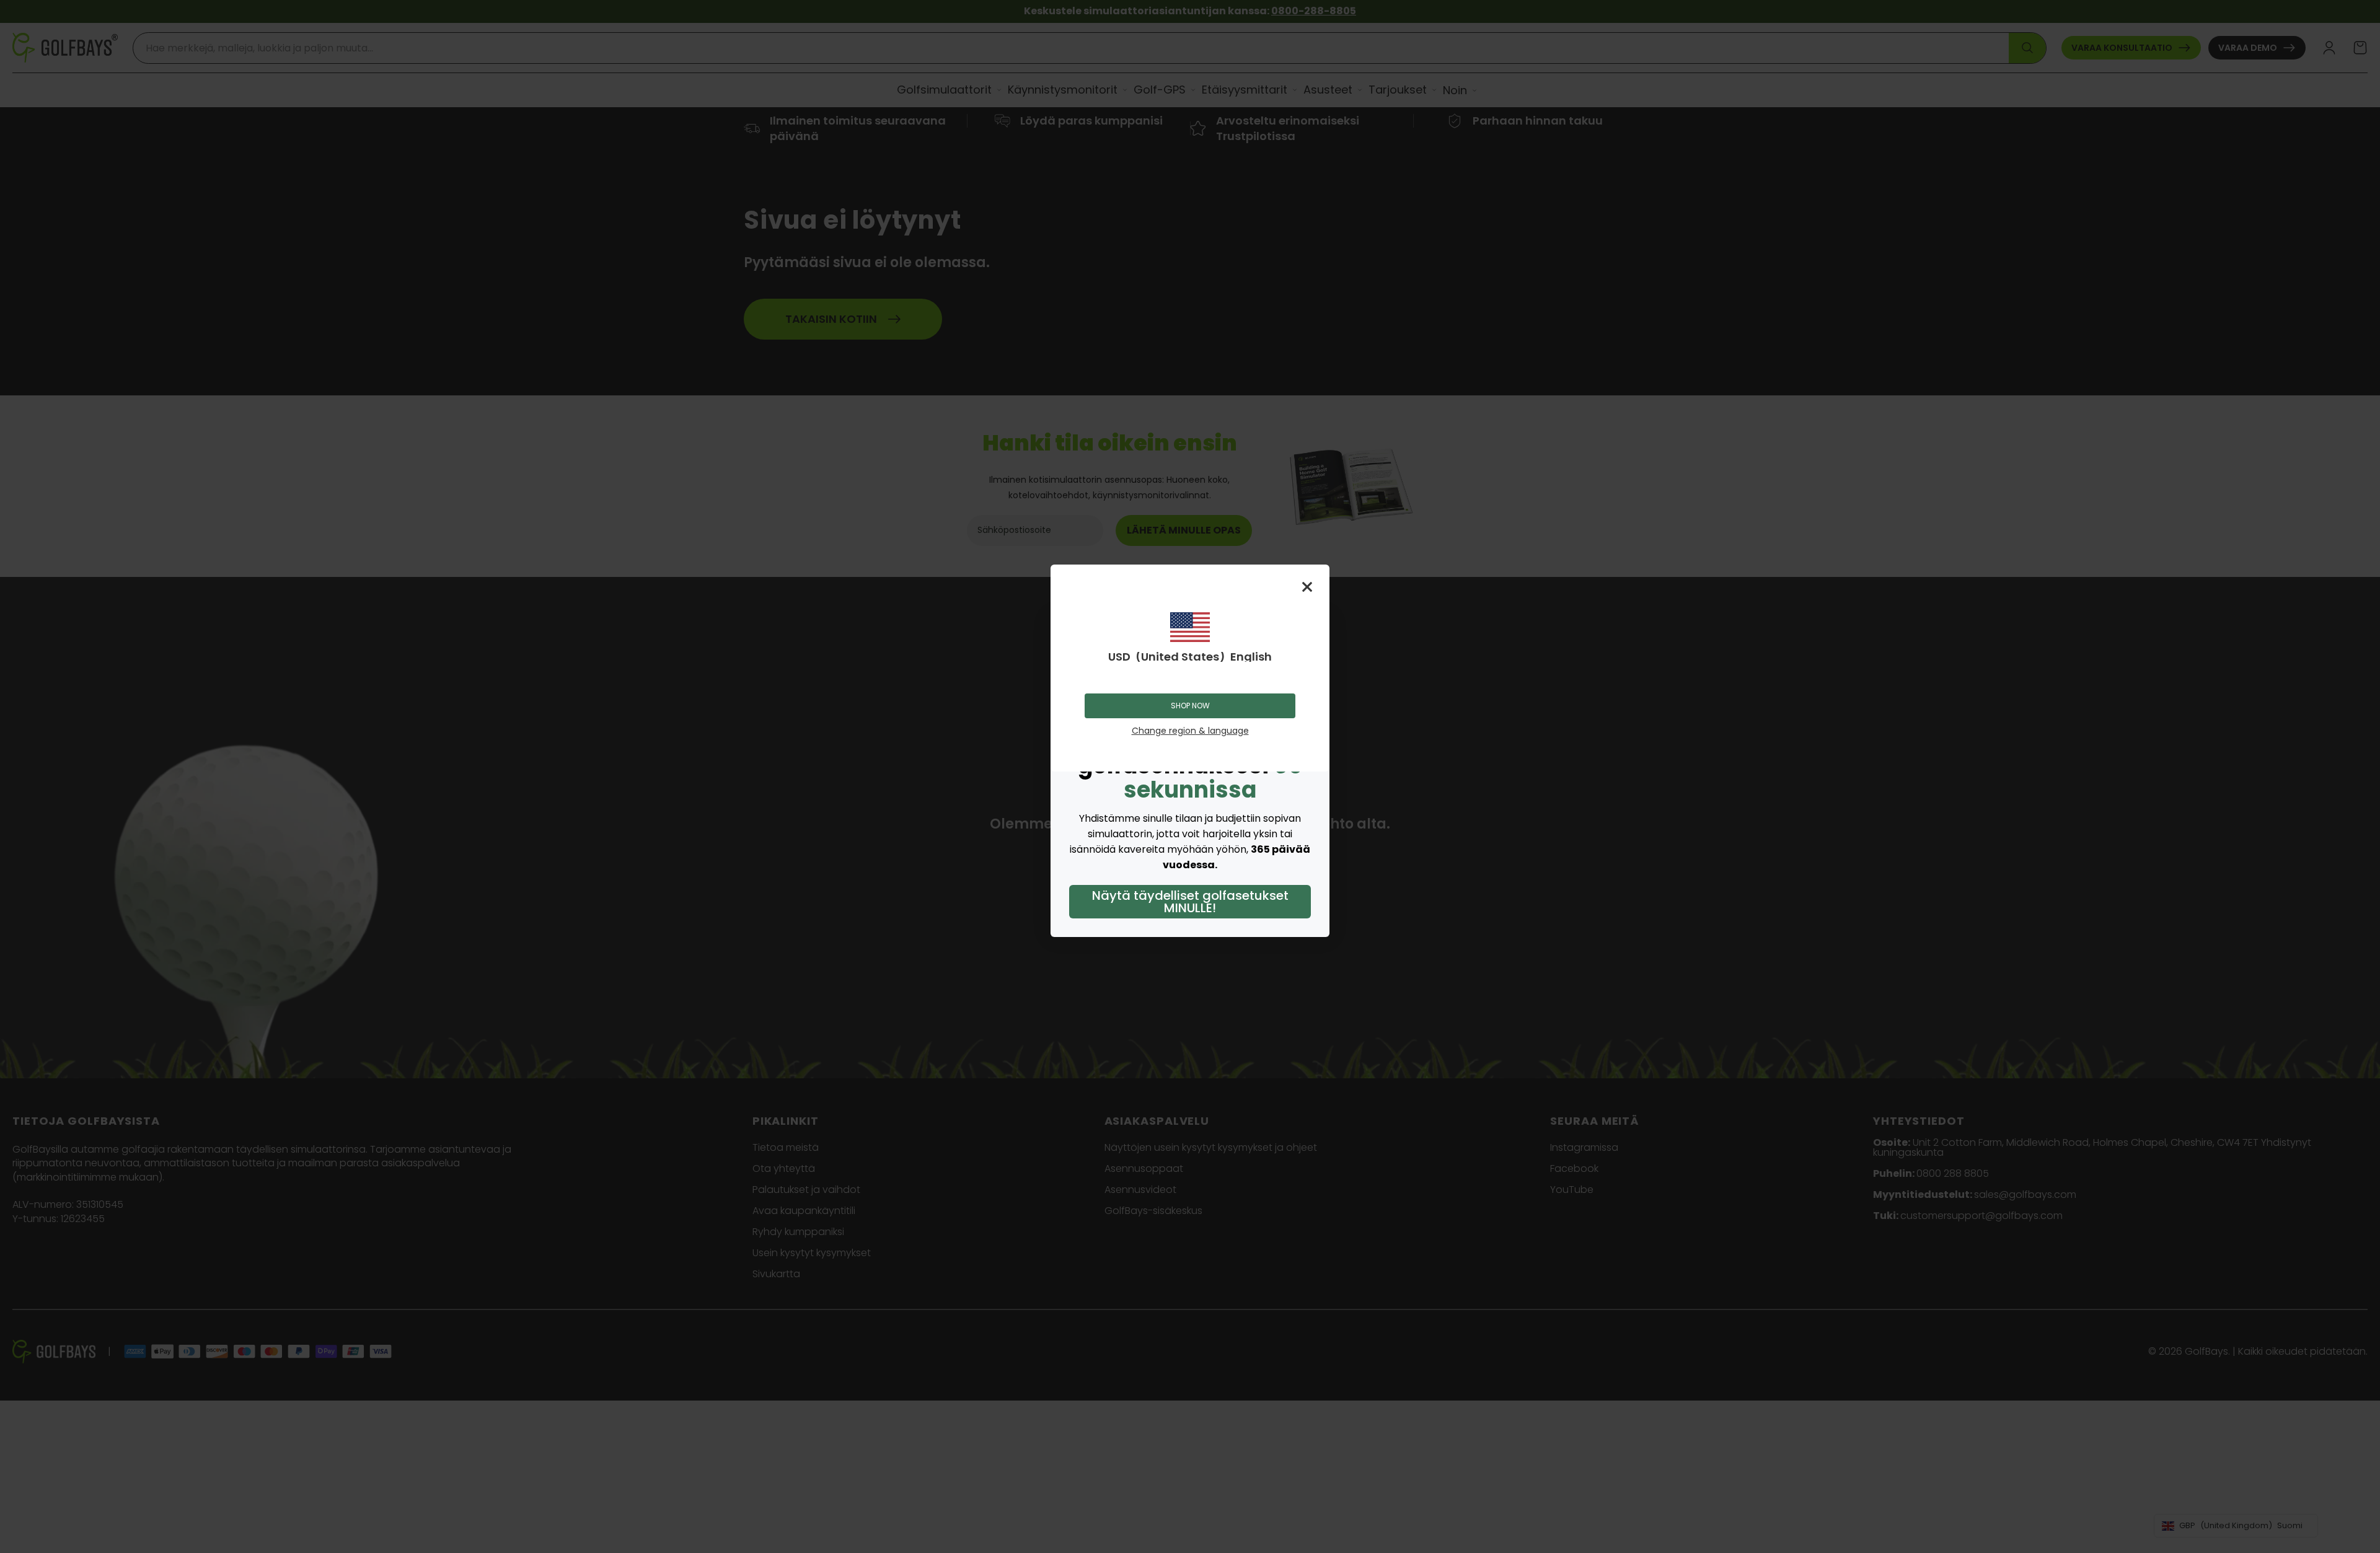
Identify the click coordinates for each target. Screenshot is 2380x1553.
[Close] (1307, 587)
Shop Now (1190, 706)
